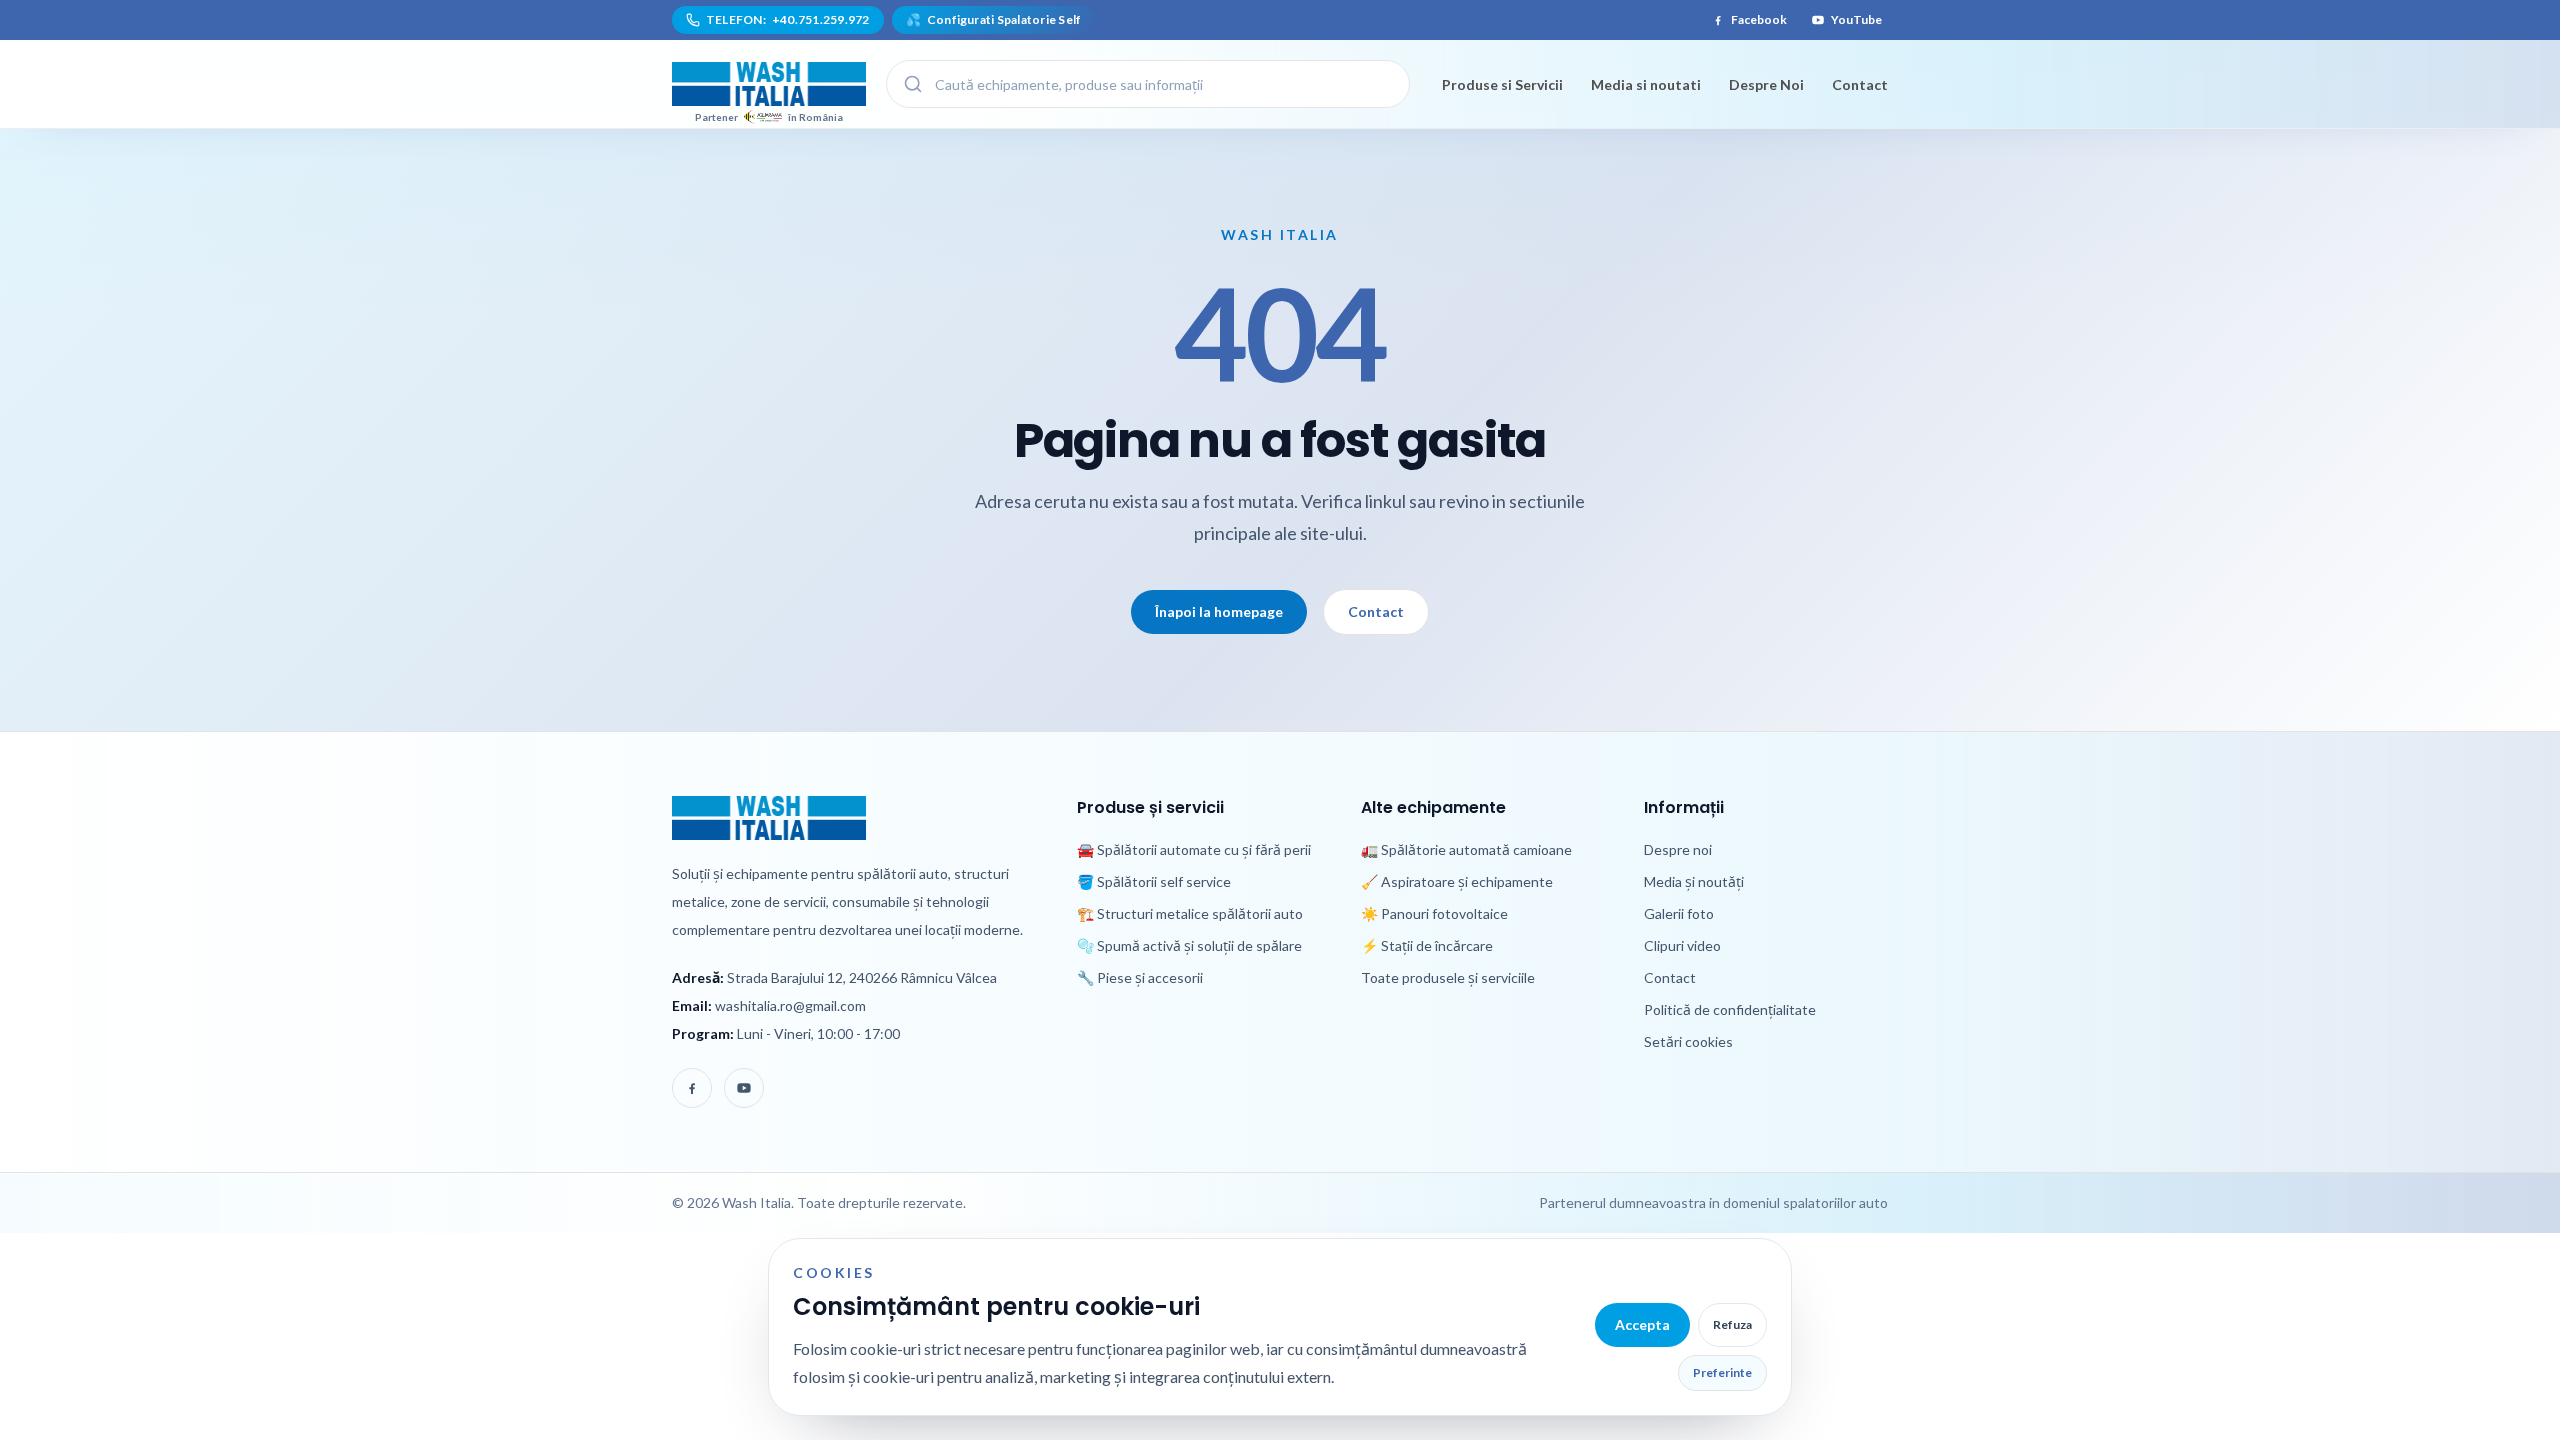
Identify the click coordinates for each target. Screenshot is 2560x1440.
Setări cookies (1688, 1041)
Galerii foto (1679, 913)
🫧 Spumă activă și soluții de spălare (1189, 945)
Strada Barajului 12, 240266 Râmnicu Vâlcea (862, 977)
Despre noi (1678, 849)
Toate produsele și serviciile (1448, 977)
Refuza (1732, 1324)
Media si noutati (1646, 84)
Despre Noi (1766, 84)
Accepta (1642, 1324)
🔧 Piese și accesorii (1140, 977)
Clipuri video (1682, 945)
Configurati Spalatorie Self (994, 19)
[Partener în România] (769, 84)
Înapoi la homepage (1219, 611)
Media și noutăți (1694, 881)
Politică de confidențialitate (1730, 1009)
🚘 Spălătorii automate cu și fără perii (1194, 849)
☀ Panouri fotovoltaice (1434, 913)
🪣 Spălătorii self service (1154, 881)
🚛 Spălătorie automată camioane (1466, 849)
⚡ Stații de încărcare (1427, 945)
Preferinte (1722, 1372)
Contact (1860, 84)
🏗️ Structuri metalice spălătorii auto (1190, 913)
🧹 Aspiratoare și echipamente (1457, 881)
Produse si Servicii (1502, 84)
